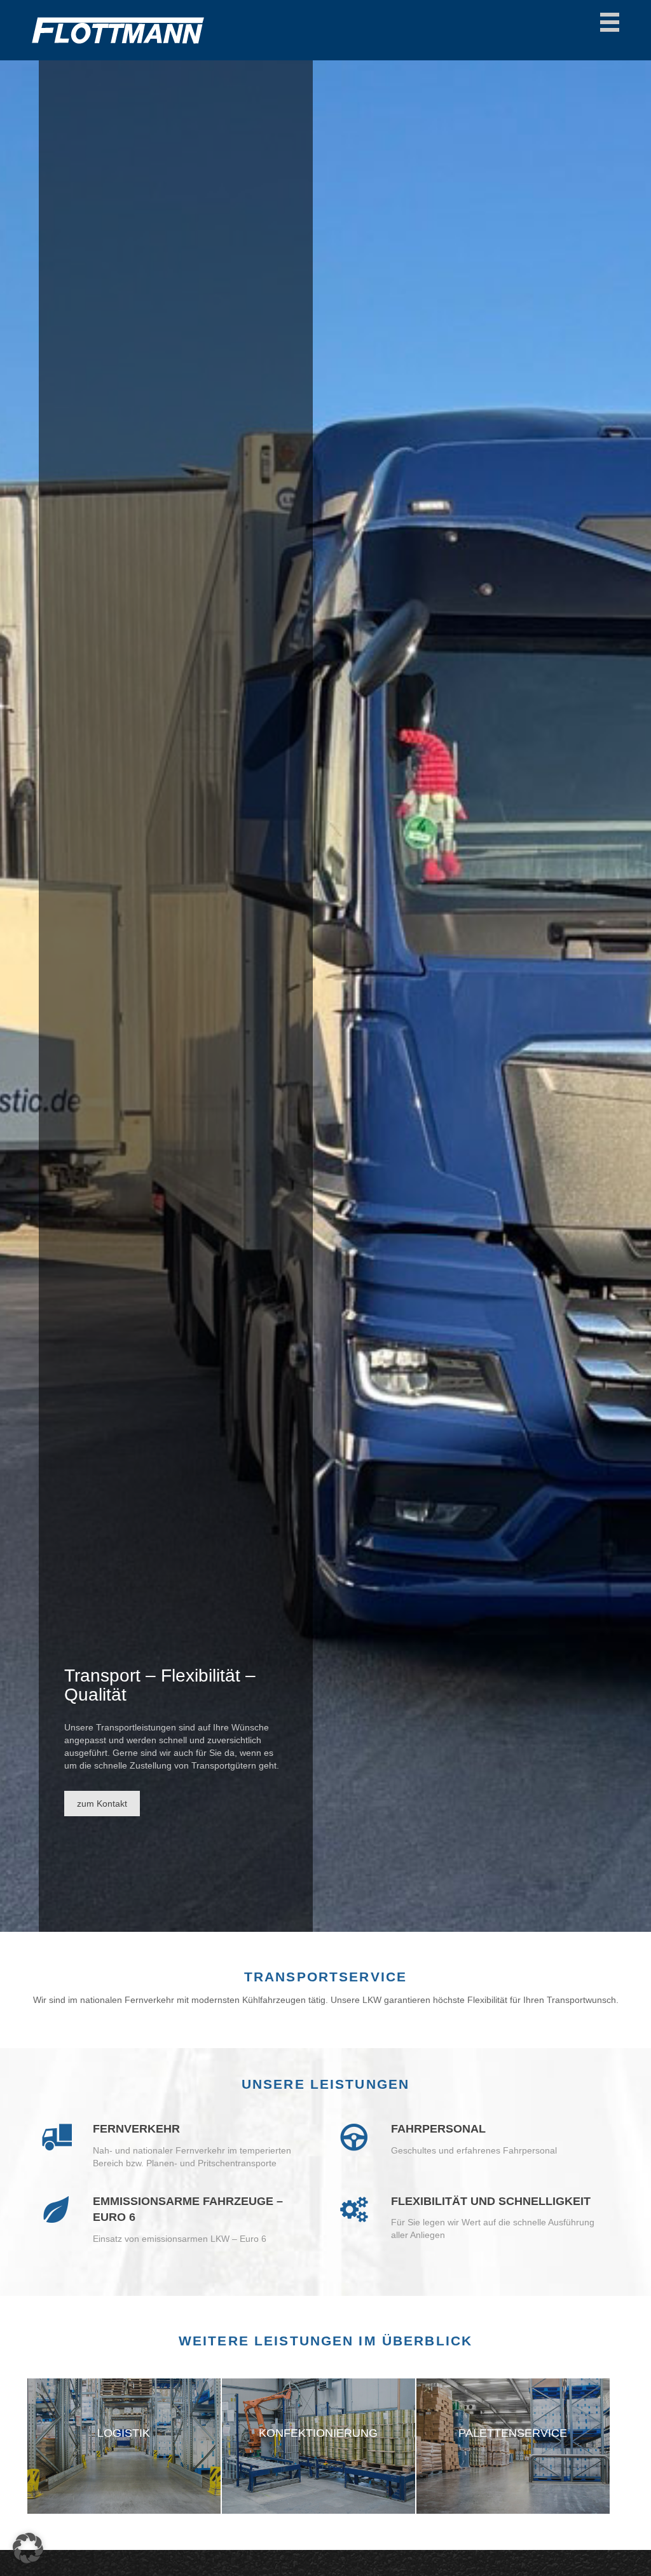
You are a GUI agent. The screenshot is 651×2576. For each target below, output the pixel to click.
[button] (28, 2548)
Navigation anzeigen (610, 22)
